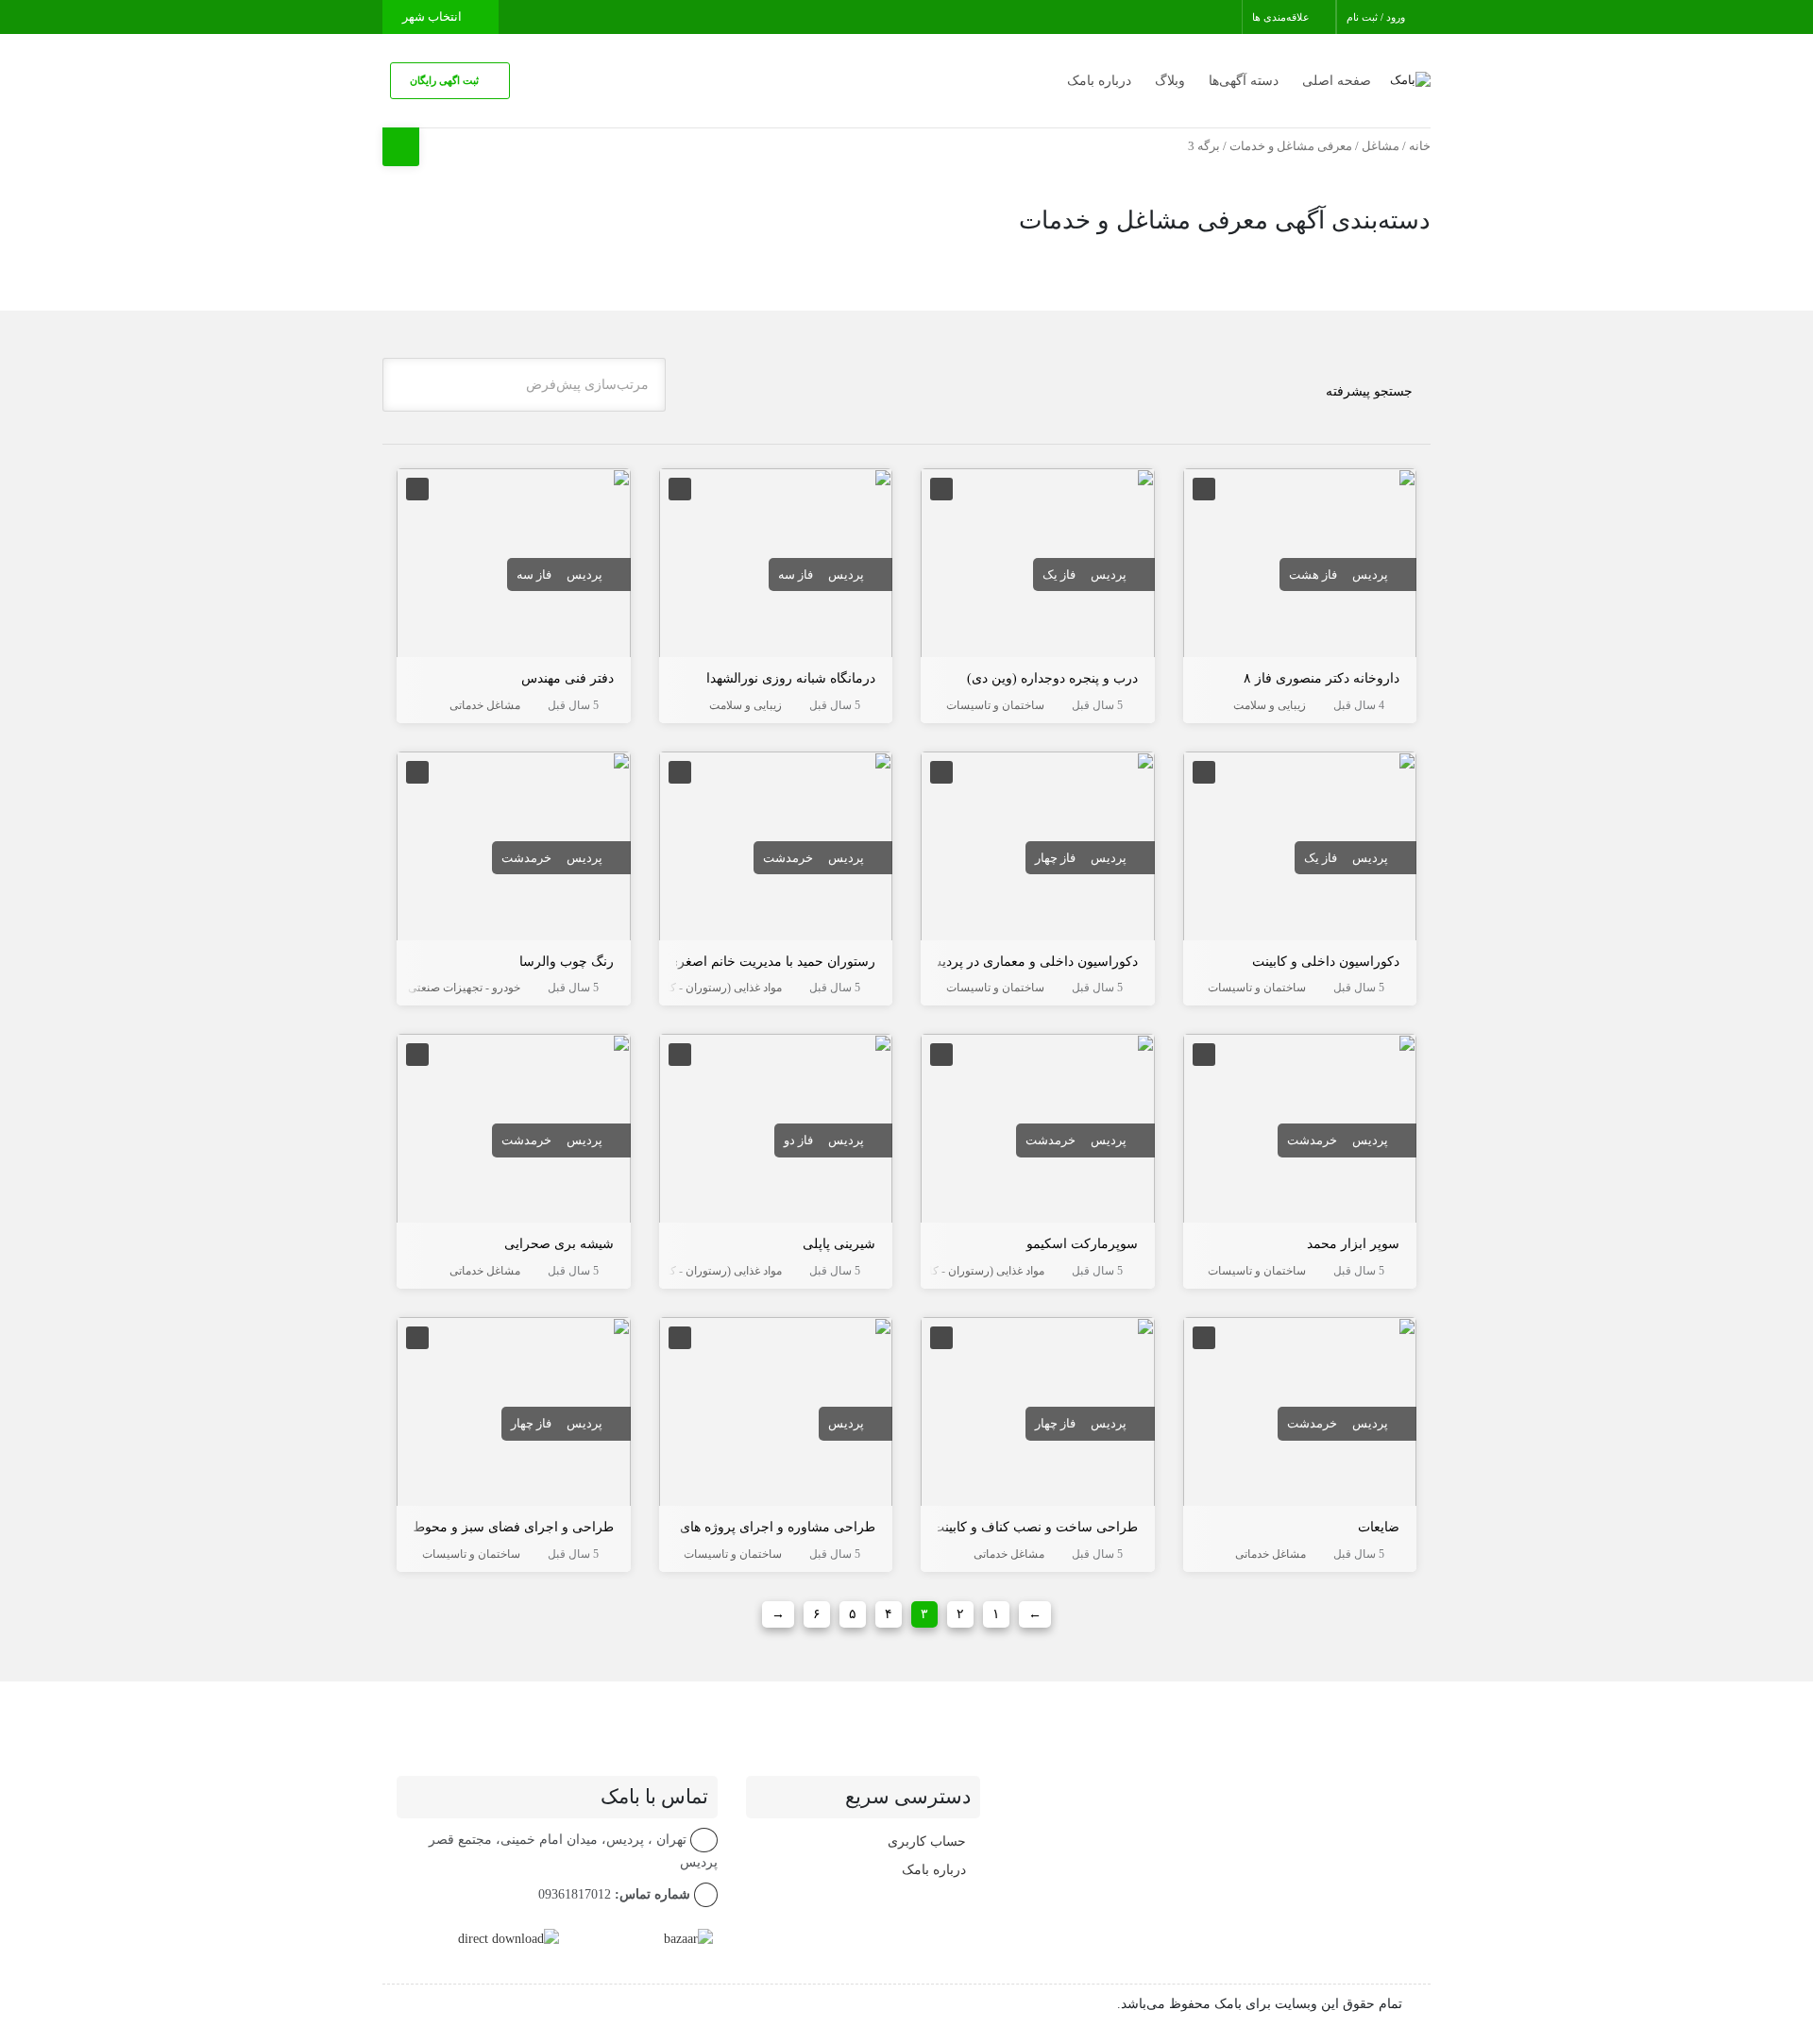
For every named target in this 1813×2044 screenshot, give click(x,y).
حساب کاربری (927, 1841)
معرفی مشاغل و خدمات (1291, 146)
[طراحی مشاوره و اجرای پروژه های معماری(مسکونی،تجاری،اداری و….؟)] (776, 1415)
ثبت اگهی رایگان (446, 80)
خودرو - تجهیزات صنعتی (464, 988)
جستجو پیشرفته (1369, 391)
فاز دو (798, 1140)
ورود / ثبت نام (1377, 17)
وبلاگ (1170, 81)
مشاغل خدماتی (485, 705)
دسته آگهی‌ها (1244, 81)
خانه (1420, 146)
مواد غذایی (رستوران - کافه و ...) (707, 988)
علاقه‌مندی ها (1282, 17)
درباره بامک (1099, 81)
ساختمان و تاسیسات (995, 705)
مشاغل (1381, 146)
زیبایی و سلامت (1270, 705)
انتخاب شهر (433, 17)
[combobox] (524, 385)
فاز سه (796, 574)
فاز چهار (1055, 858)
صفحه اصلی (1337, 81)
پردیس (1370, 574)
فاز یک (1059, 574)
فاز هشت (1313, 574)
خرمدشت (788, 858)
